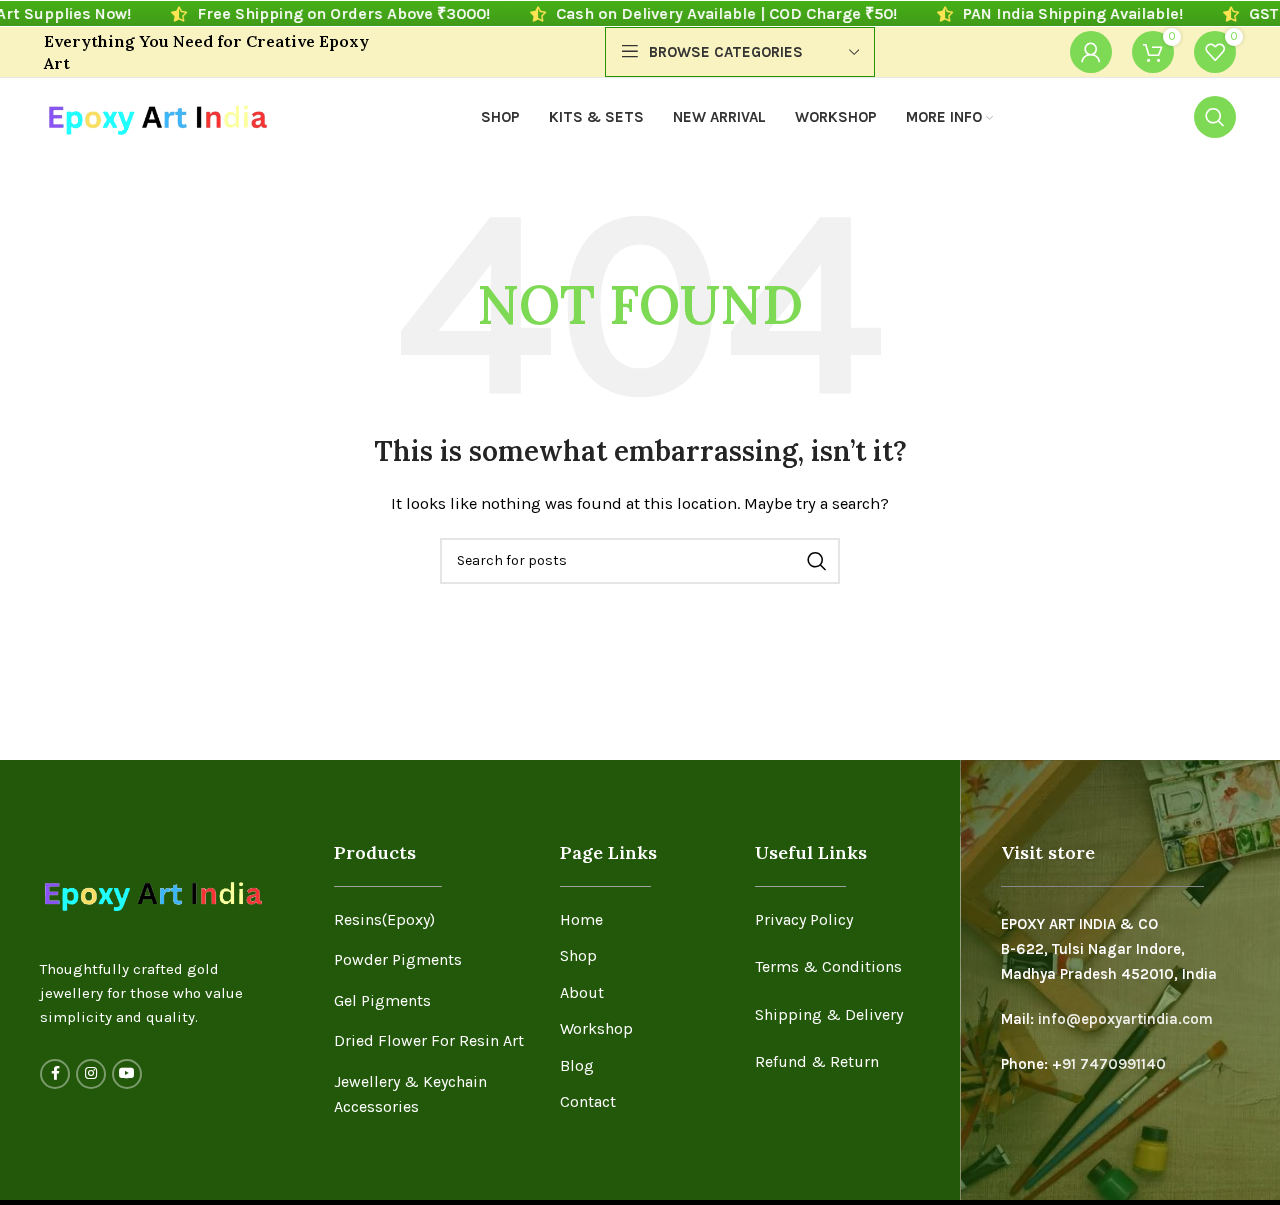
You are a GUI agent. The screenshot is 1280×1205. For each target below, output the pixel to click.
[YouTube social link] (127, 1074)
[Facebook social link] (55, 1074)
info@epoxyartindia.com (1125, 1019)
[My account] (1091, 52)
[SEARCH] (817, 561)
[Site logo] (156, 116)
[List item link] (431, 920)
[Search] (1215, 117)
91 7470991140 (1114, 1064)
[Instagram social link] (91, 1074)
